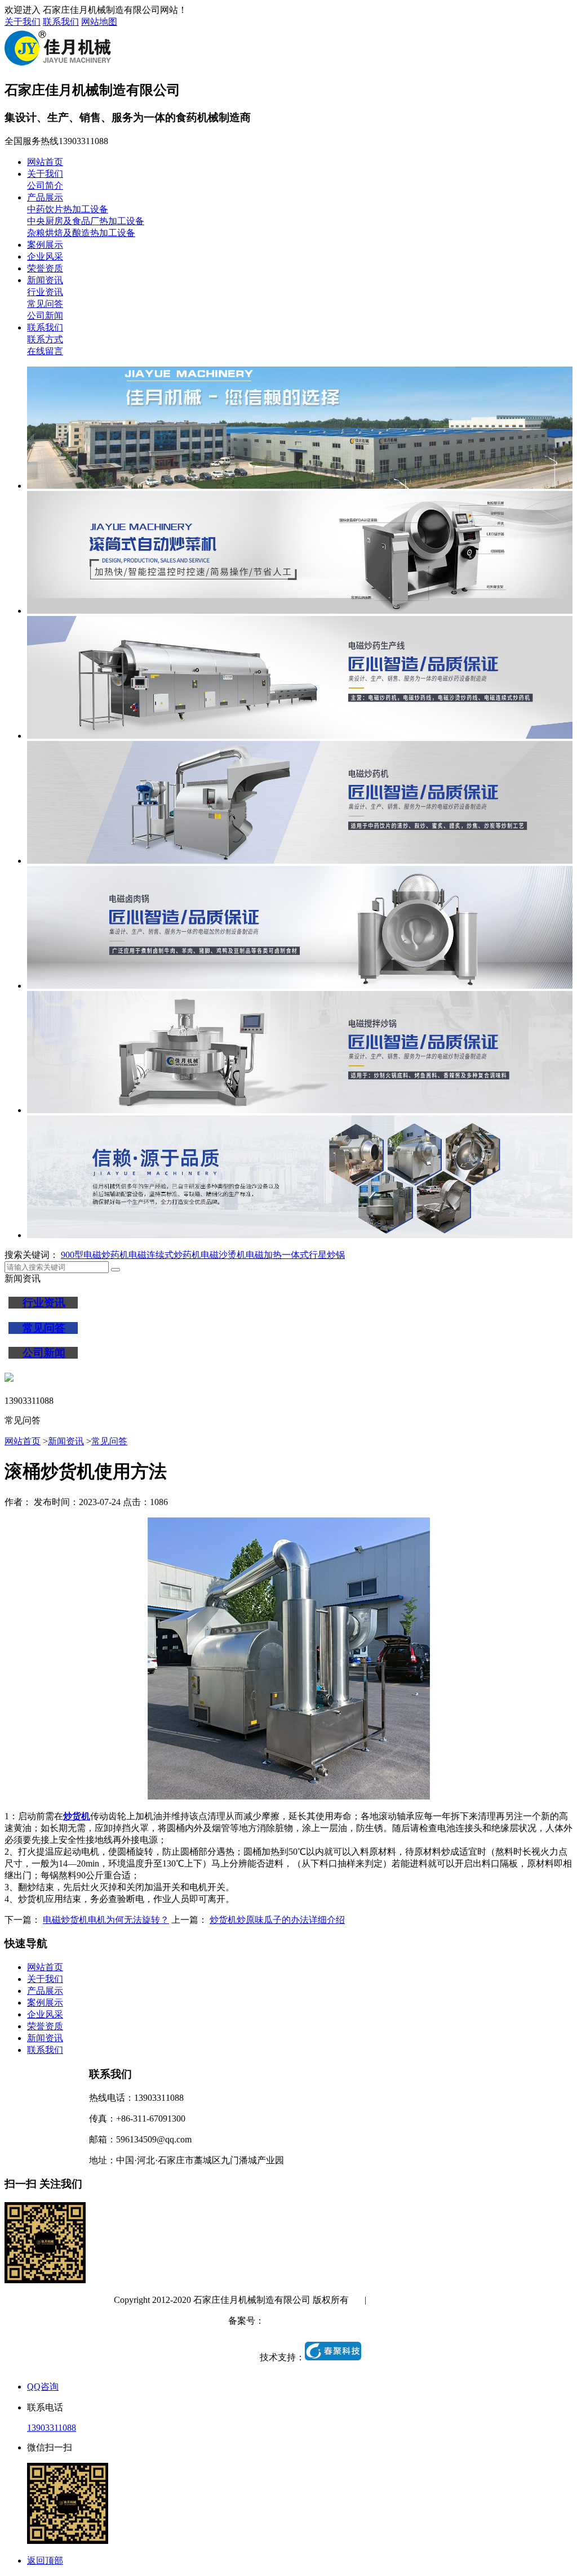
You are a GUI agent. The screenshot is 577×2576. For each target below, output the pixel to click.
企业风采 (45, 256)
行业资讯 (45, 292)
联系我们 (61, 22)
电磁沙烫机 (223, 1255)
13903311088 (52, 2428)
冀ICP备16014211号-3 (307, 2321)
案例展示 (45, 245)
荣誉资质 (45, 268)
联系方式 (45, 339)
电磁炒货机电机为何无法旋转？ (106, 1920)
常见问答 (45, 304)
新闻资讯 (45, 280)
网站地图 (99, 22)
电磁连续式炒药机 (165, 1255)
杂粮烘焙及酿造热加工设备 (81, 233)
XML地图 (444, 2300)
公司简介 (45, 186)
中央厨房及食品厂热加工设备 (86, 221)
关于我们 (23, 22)
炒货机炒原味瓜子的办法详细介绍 (277, 1920)
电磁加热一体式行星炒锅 (295, 1255)
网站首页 (45, 162)
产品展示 (45, 197)
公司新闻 (45, 316)
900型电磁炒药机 (95, 1255)
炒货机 (77, 1816)
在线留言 (45, 351)
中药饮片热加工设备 (68, 209)
